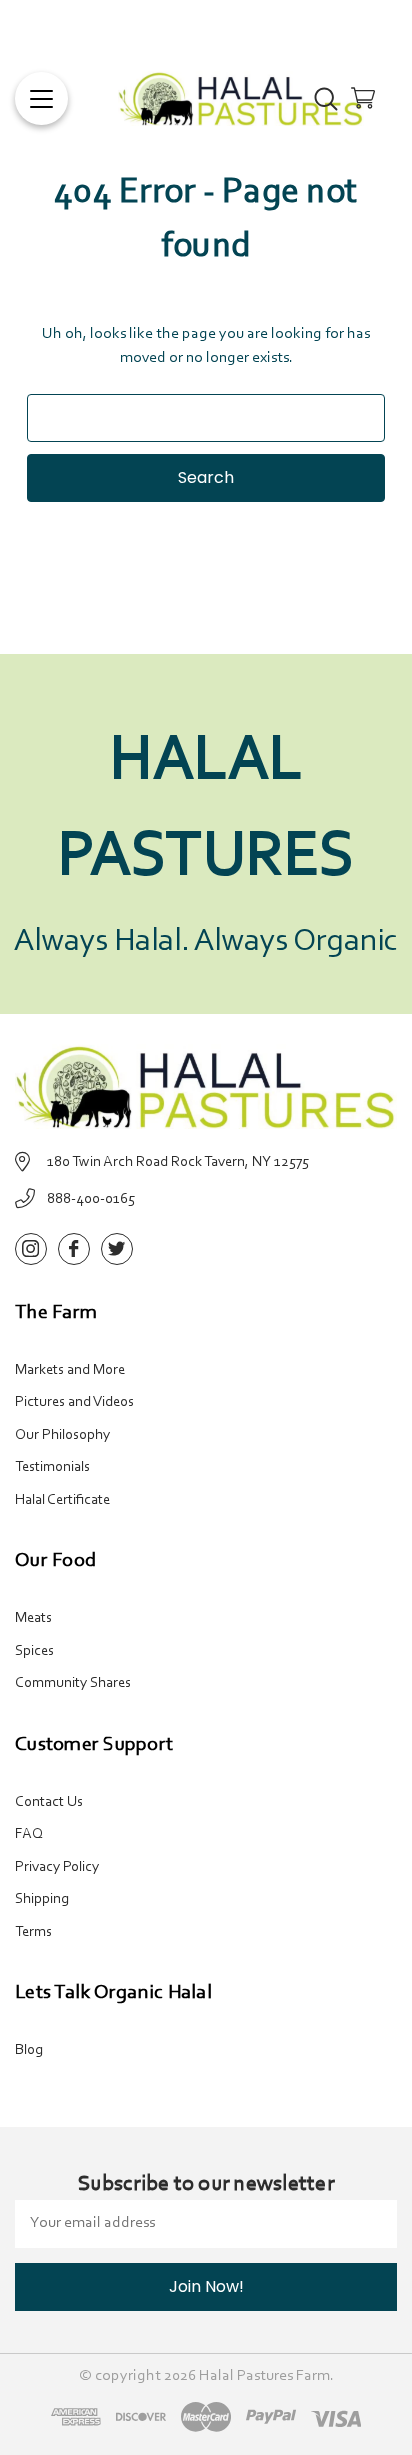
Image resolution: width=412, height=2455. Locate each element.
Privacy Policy (57, 1867)
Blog (29, 2050)
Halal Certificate (62, 1500)
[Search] (326, 98)
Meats (33, 1618)
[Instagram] (31, 1249)
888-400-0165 (91, 1199)
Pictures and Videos (74, 1402)
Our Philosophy (62, 1435)
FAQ (29, 1834)
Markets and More (70, 1370)
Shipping (42, 1899)
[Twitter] (117, 1249)
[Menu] (41, 98)
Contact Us (49, 1802)
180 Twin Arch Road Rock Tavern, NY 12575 (178, 1162)
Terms (33, 1932)
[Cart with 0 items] (363, 98)
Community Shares (73, 1683)
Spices (34, 1651)
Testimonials (52, 1467)
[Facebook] (74, 1249)
